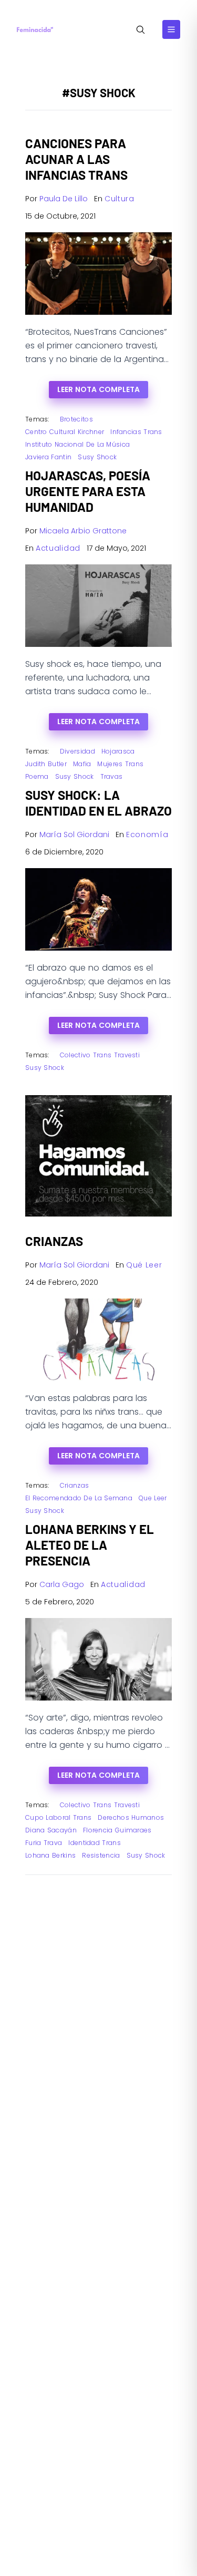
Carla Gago (62, 1584)
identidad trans (95, 1843)
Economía (147, 834)
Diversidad (77, 751)
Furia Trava (44, 1843)
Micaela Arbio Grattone (83, 531)
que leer (153, 1498)
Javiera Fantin (48, 457)
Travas (112, 776)
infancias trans (136, 432)
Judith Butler (46, 764)
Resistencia (101, 1855)
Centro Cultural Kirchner (65, 432)
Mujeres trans (120, 764)
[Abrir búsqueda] (141, 30)
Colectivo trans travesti (100, 1055)
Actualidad (58, 548)
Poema (37, 776)
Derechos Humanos (131, 1817)
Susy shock (97, 457)
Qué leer (144, 1265)
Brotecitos (76, 419)
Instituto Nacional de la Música (77, 444)
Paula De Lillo (64, 199)
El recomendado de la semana (79, 1498)
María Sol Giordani (74, 834)
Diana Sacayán (51, 1830)
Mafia (82, 764)
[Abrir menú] (171, 29)
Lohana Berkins (50, 1855)
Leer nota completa (98, 389)
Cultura (120, 199)
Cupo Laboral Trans (58, 1817)
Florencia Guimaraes (117, 1830)
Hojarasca (118, 751)
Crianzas (74, 1485)
